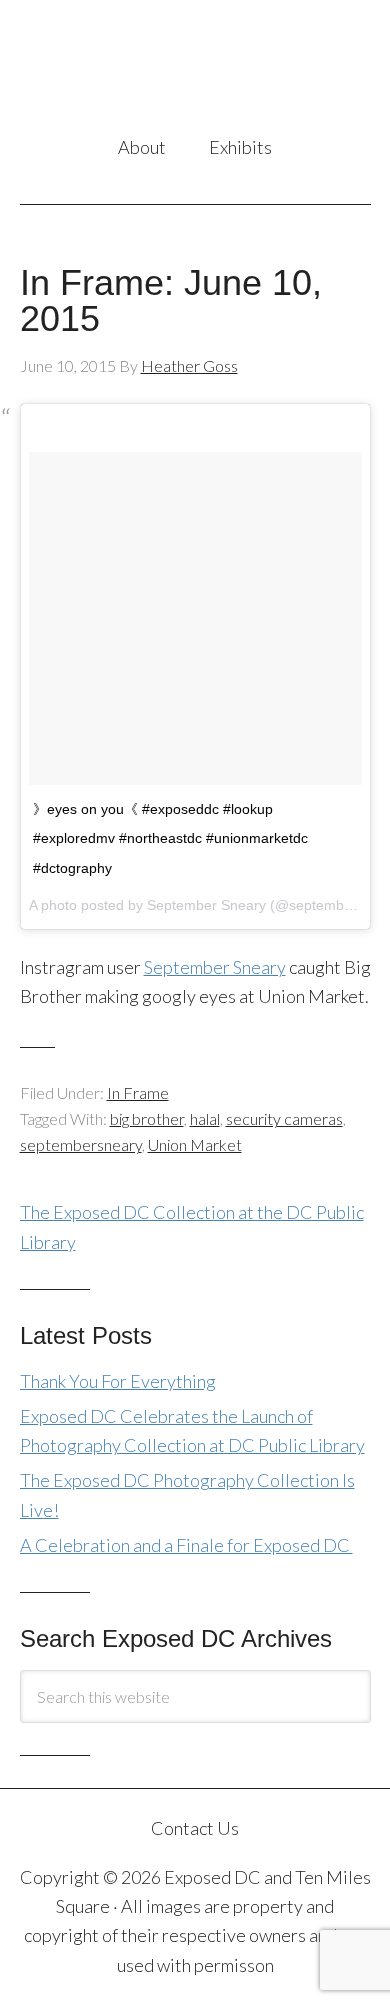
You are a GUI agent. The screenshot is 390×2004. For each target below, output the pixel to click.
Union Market (195, 1144)
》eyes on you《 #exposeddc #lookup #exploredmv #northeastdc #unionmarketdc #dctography (170, 838)
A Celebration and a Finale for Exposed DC (186, 1545)
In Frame (138, 1092)
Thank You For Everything (118, 1381)
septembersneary (81, 1144)
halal (205, 1118)
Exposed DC (195, 69)
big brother (147, 1118)
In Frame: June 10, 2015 (171, 300)
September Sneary (215, 967)
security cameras (284, 1118)
